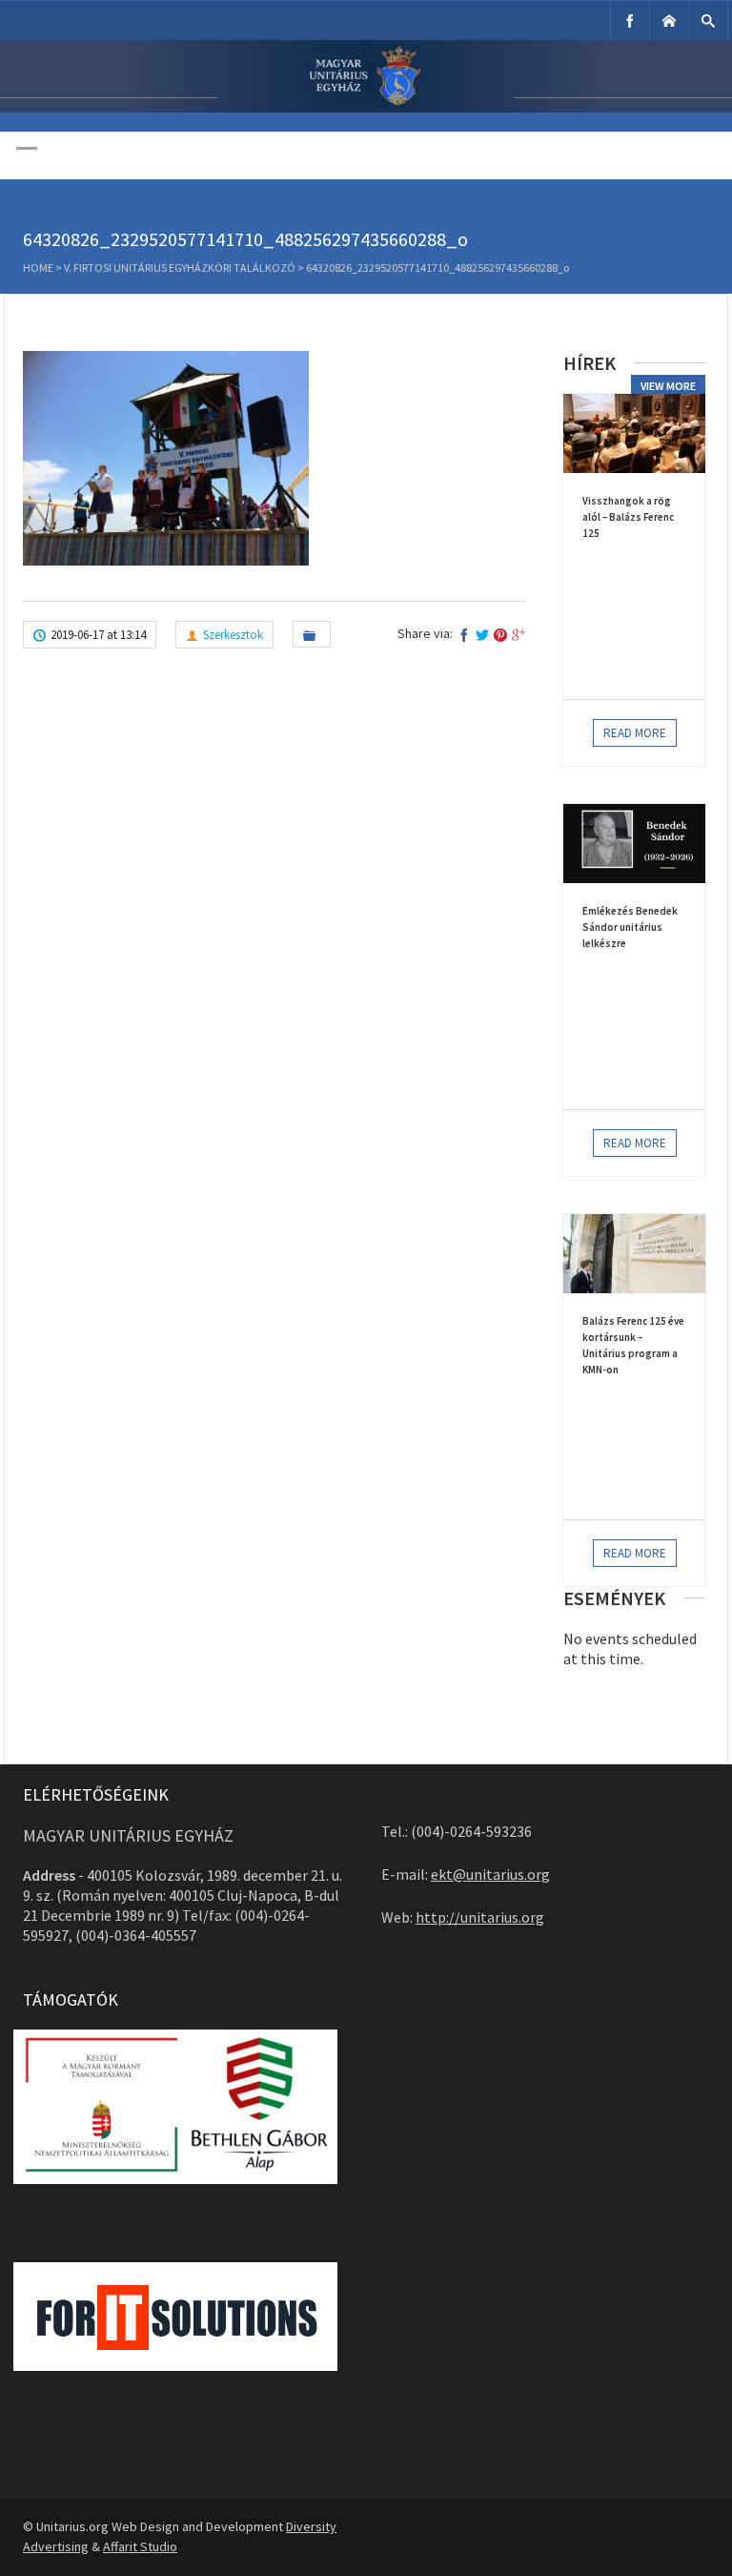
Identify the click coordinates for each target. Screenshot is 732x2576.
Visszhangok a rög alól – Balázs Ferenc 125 (628, 517)
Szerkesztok (233, 635)
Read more (635, 733)
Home (38, 268)
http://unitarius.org (480, 1917)
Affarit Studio (140, 2546)
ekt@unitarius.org (490, 1874)
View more (668, 386)
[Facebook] (630, 21)
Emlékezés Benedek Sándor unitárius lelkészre (630, 927)
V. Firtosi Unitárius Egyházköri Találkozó (180, 268)
